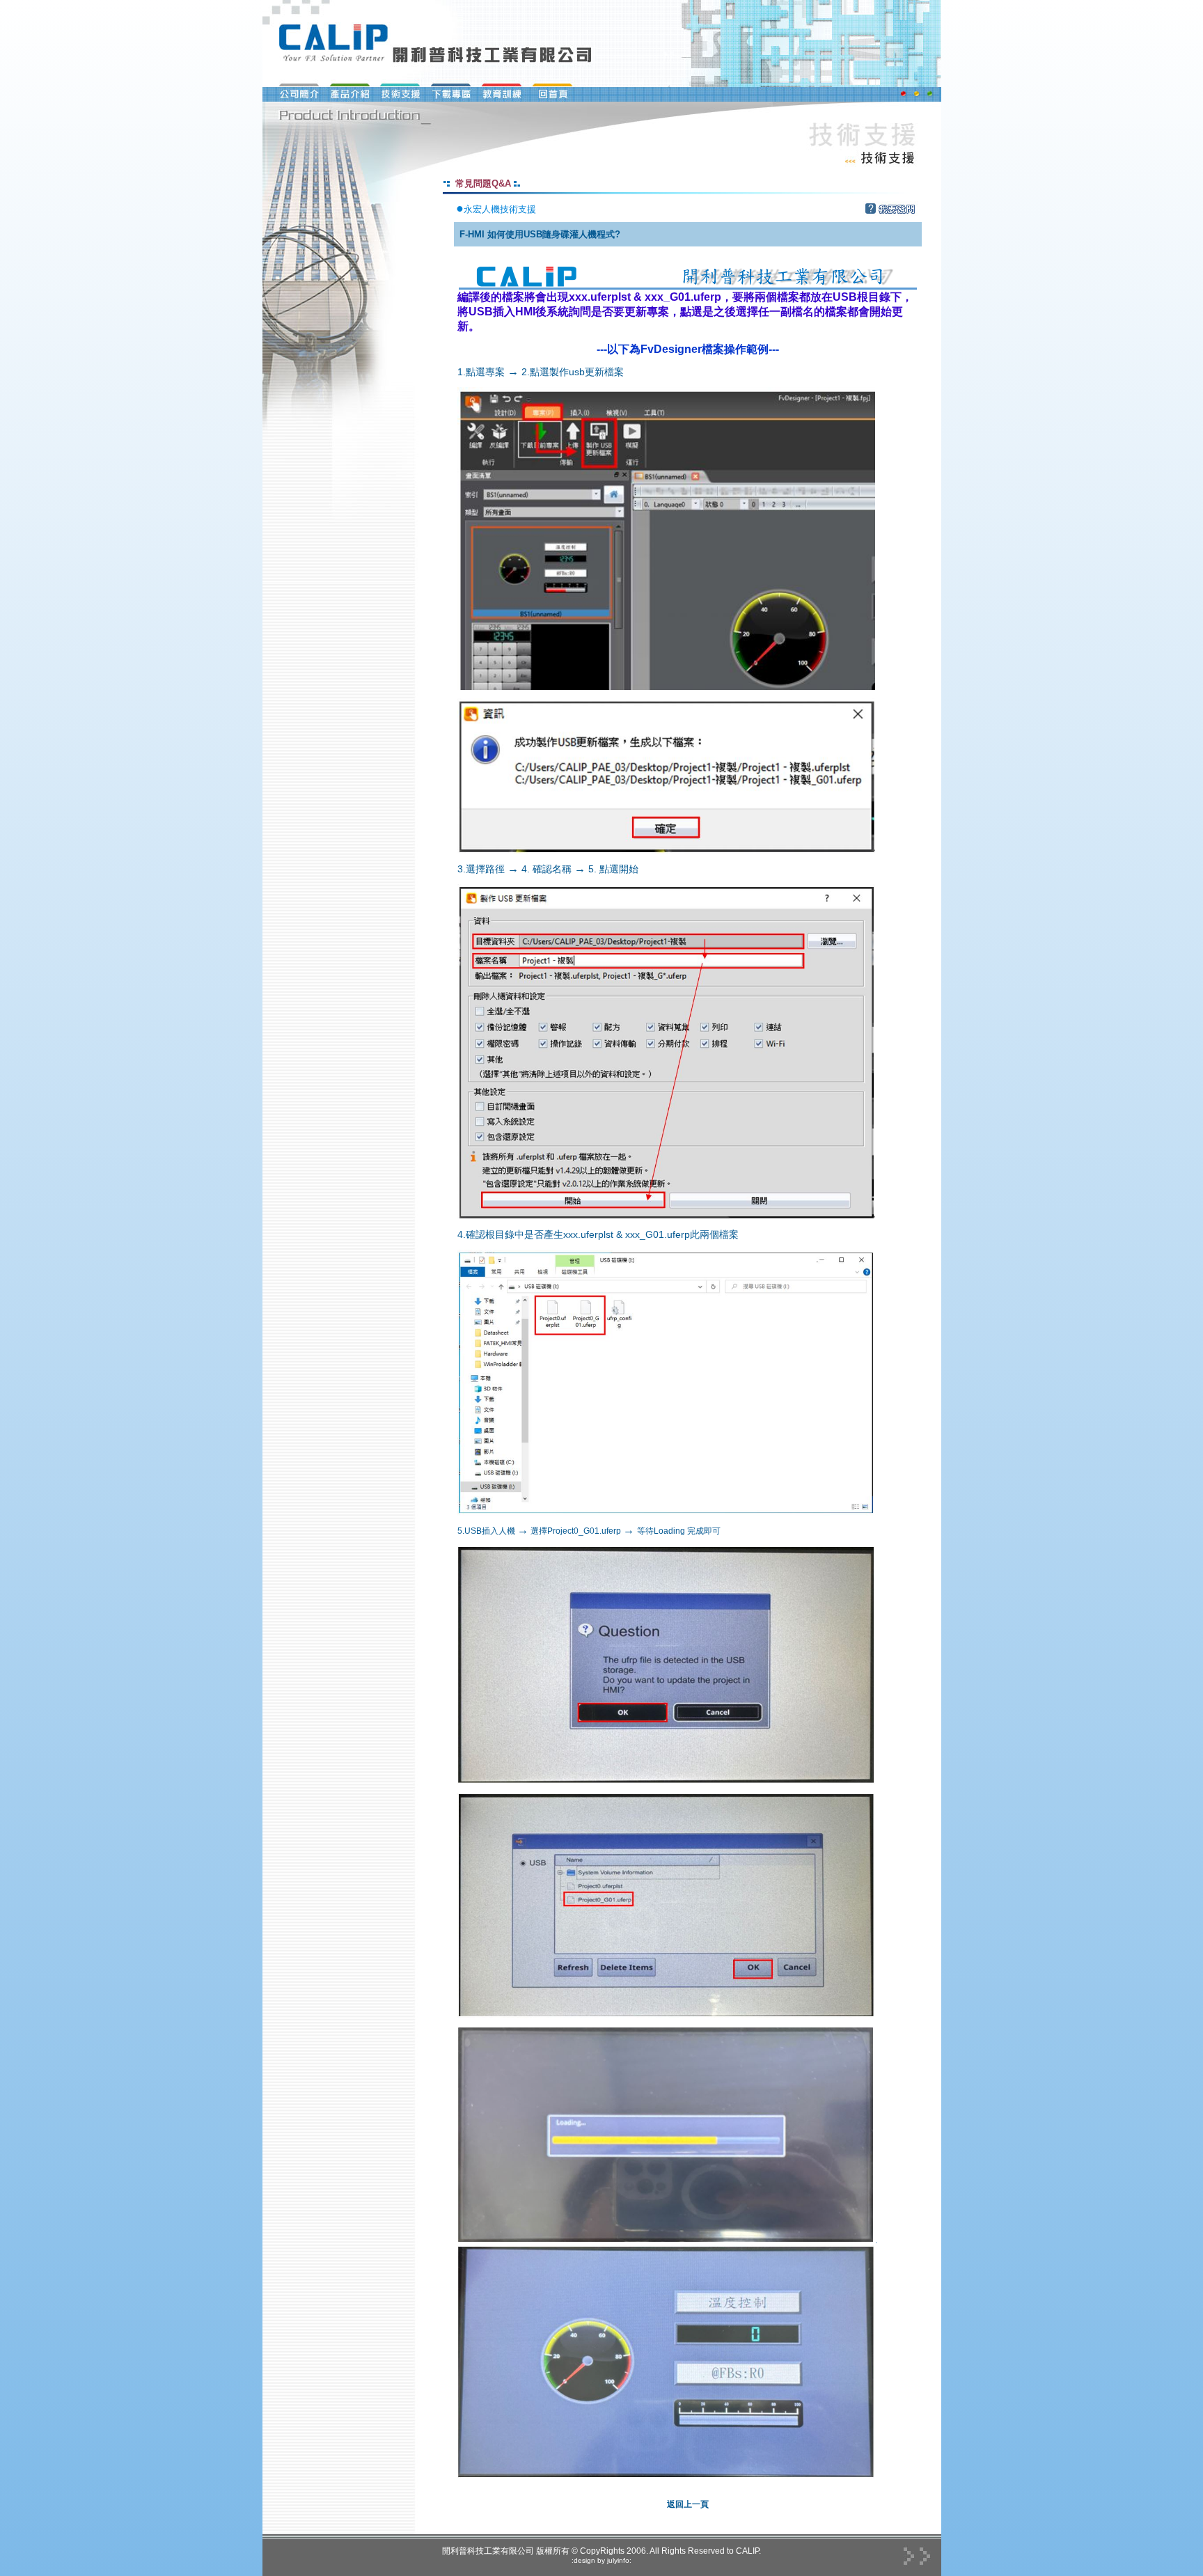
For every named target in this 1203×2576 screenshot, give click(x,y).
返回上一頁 (688, 2504)
